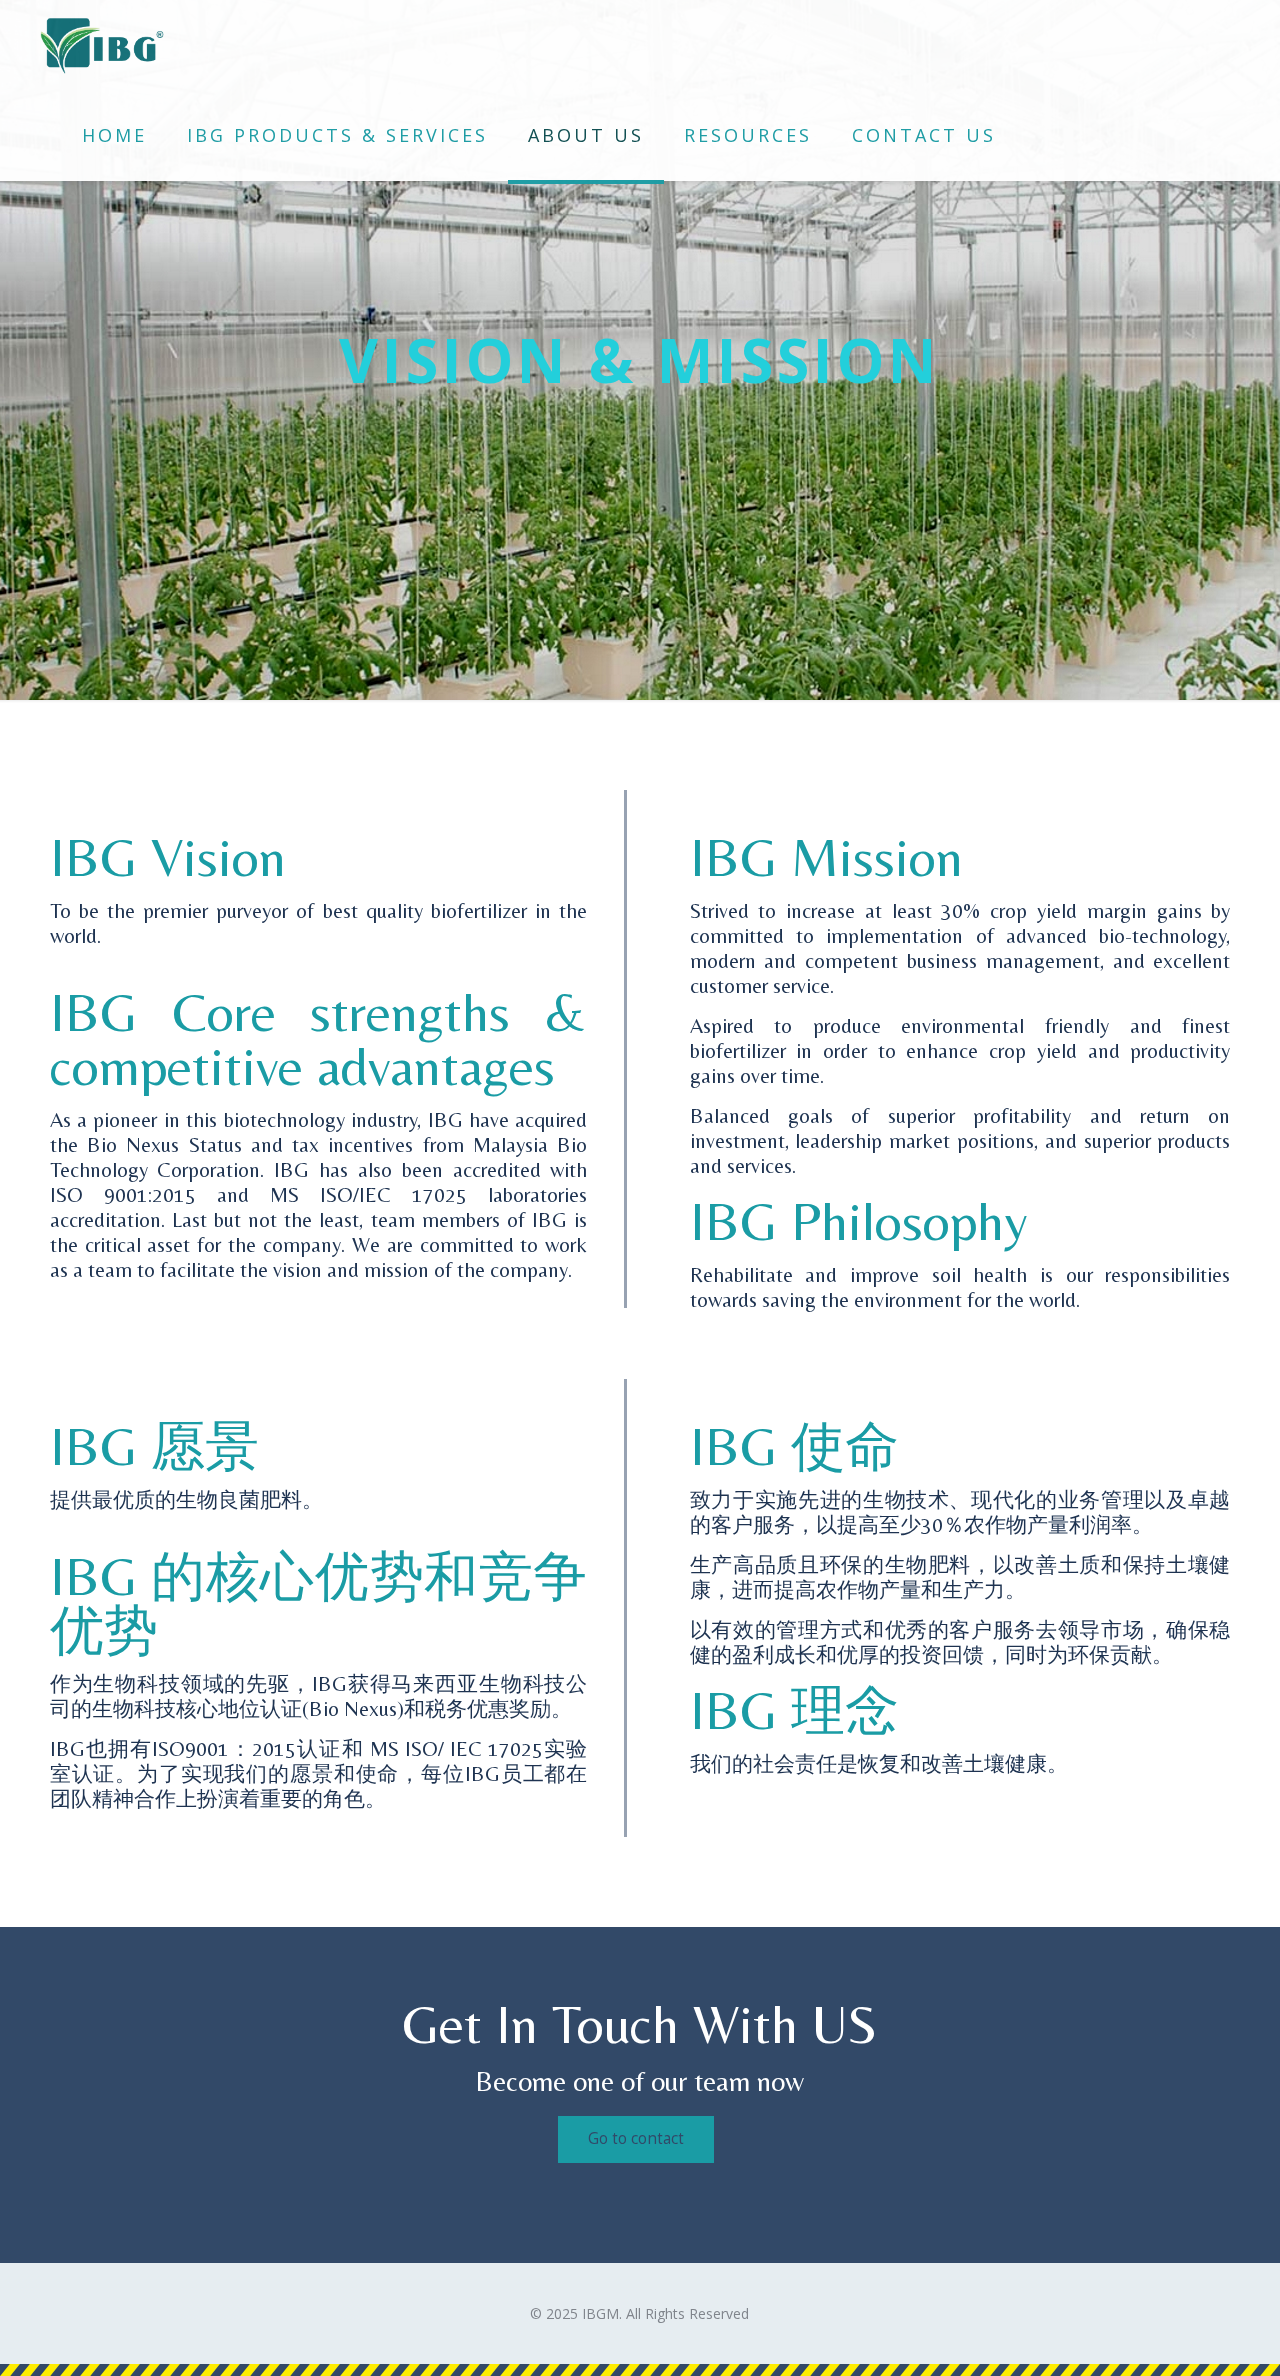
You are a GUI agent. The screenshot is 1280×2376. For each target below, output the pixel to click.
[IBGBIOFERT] (101, 45)
